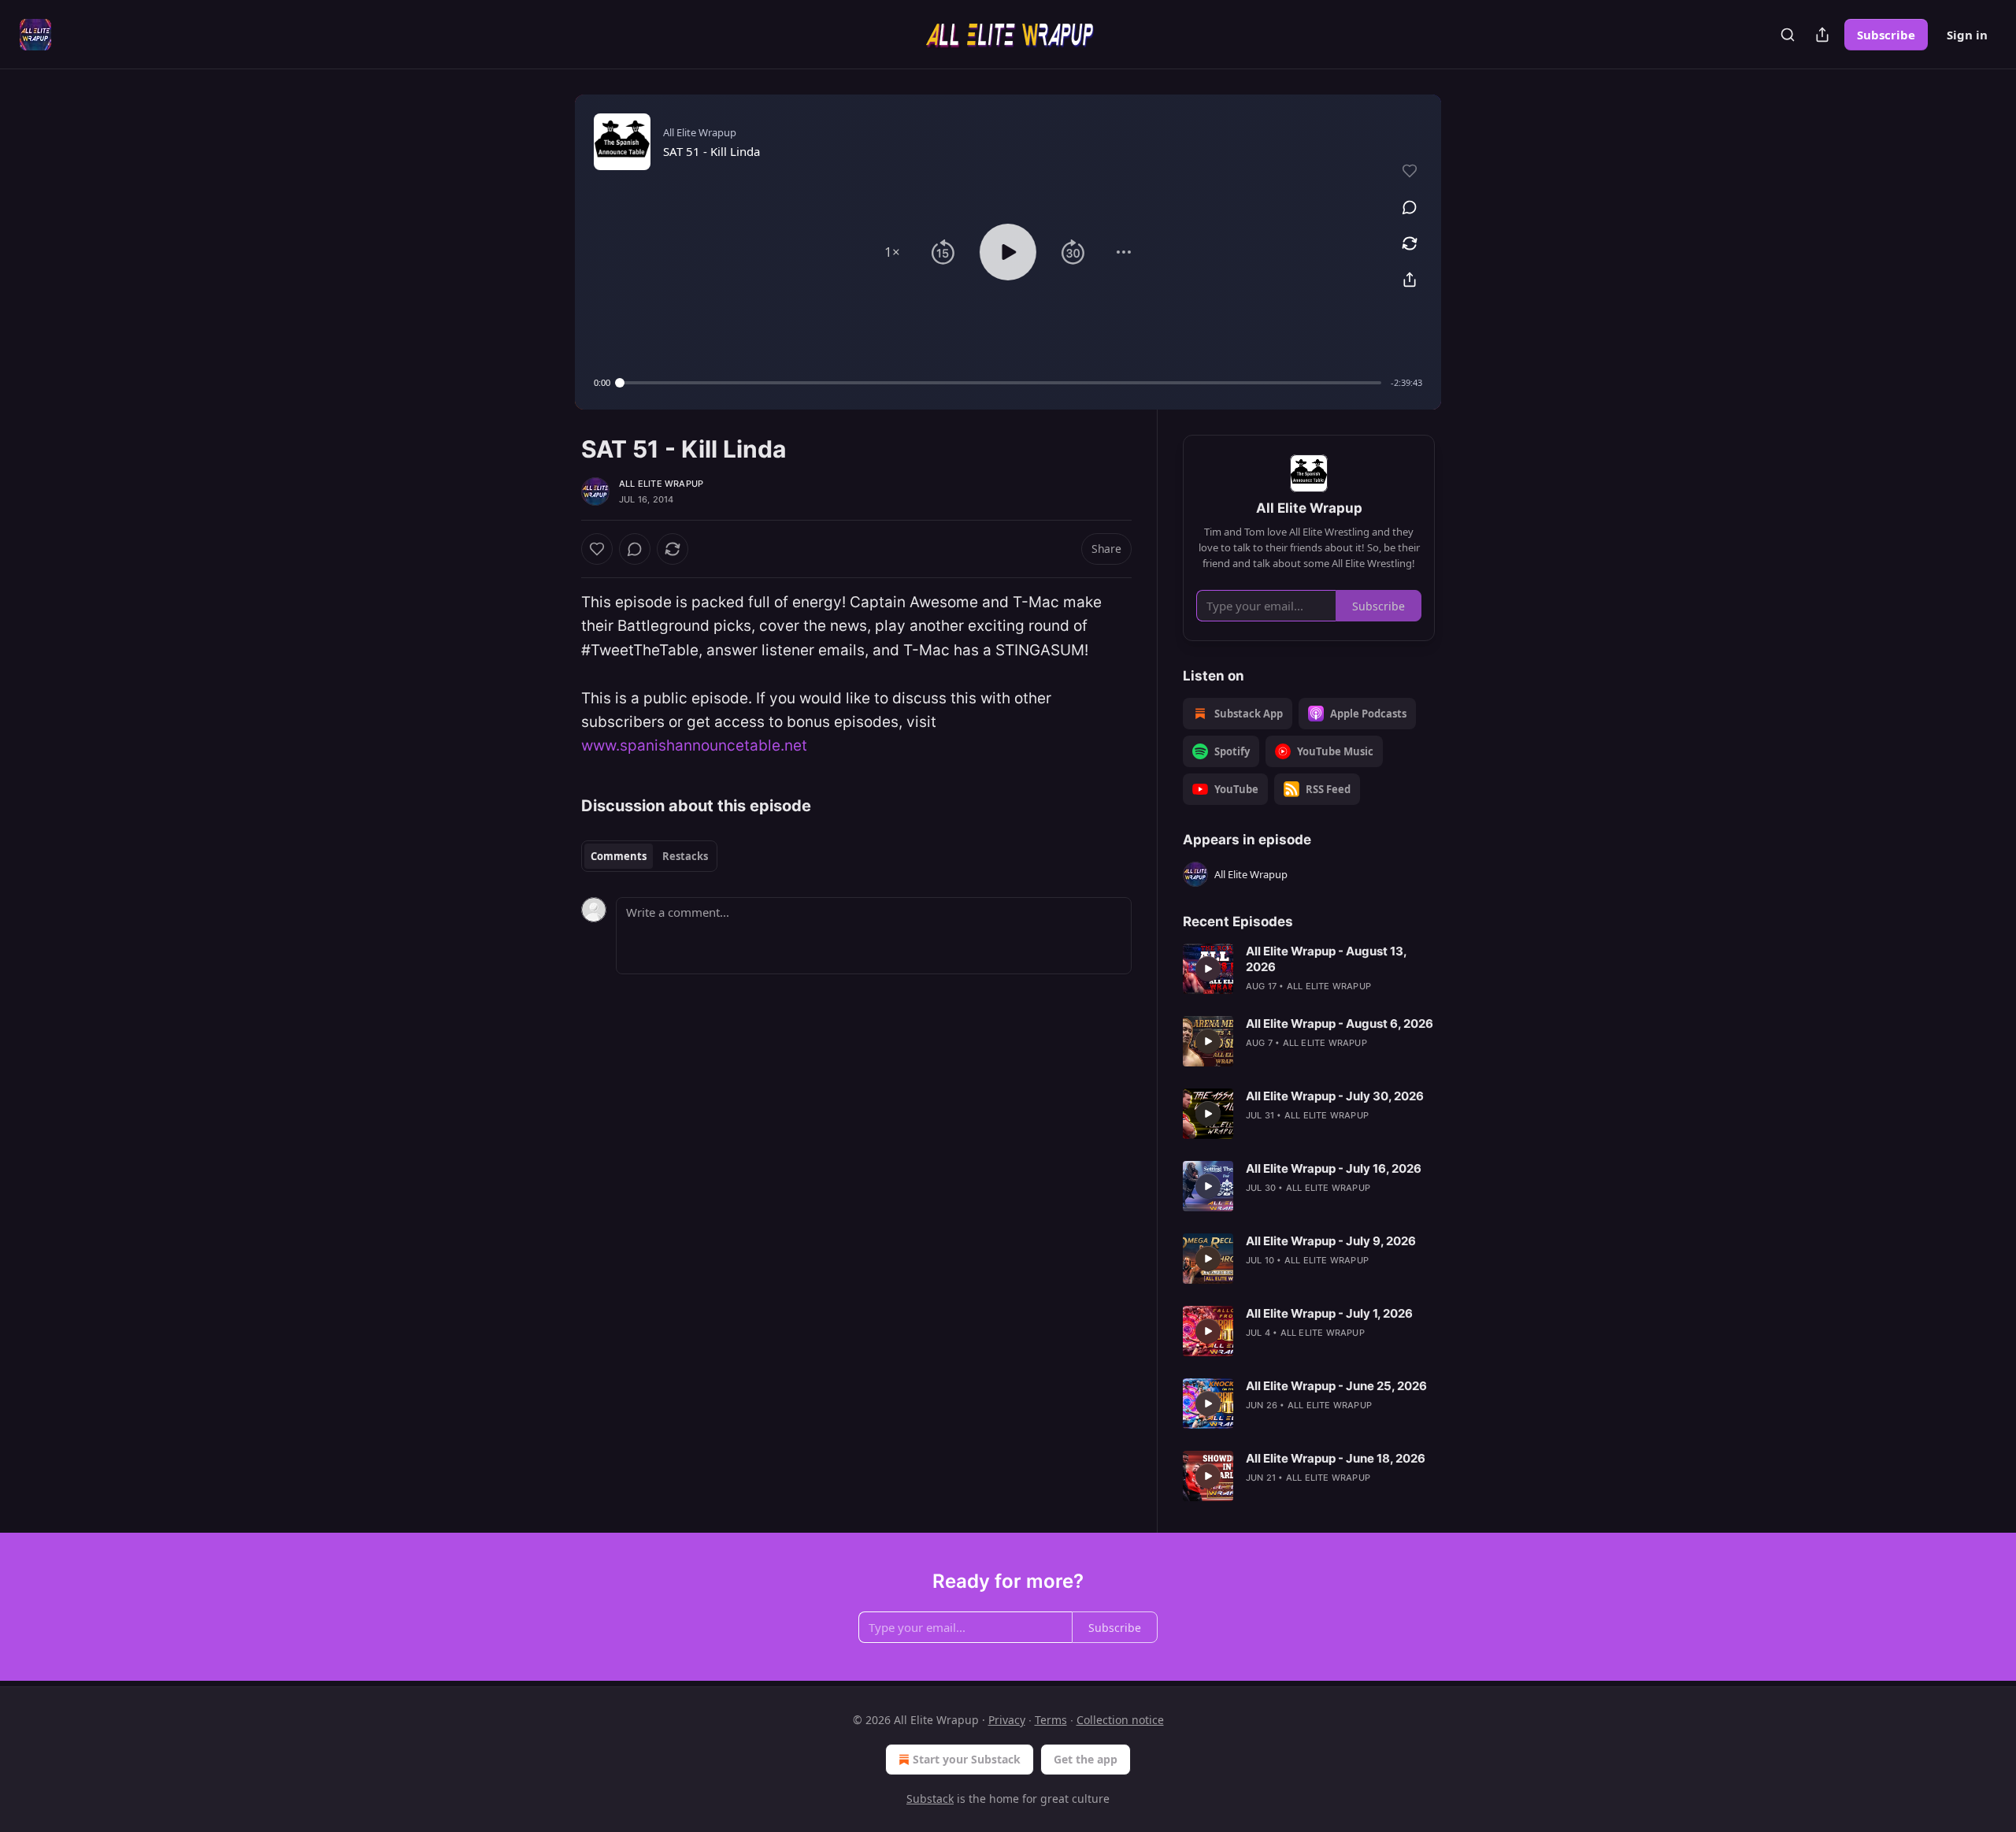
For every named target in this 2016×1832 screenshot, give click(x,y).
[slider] (1001, 383)
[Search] (1788, 35)
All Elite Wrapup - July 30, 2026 (1335, 1096)
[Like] (597, 549)
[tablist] (649, 856)
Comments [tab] (619, 856)
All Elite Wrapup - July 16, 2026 (1334, 1168)
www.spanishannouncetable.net (694, 745)
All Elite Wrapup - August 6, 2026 (1340, 1024)
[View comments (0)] (1410, 207)
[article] (1309, 969)
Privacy (1007, 1720)
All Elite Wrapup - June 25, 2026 (1336, 1386)
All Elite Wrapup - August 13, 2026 (1326, 959)
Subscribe (1886, 35)
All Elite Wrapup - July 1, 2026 (1329, 1313)
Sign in (1967, 35)
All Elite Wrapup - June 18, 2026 (1336, 1458)
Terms (1051, 1720)
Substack (930, 1799)
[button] (892, 252)
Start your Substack (967, 1759)
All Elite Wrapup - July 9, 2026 (1331, 1241)
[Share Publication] (1822, 35)
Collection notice (1120, 1720)
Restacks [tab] (685, 856)
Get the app (1086, 1759)
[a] (1208, 969)
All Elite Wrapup (661, 484)
